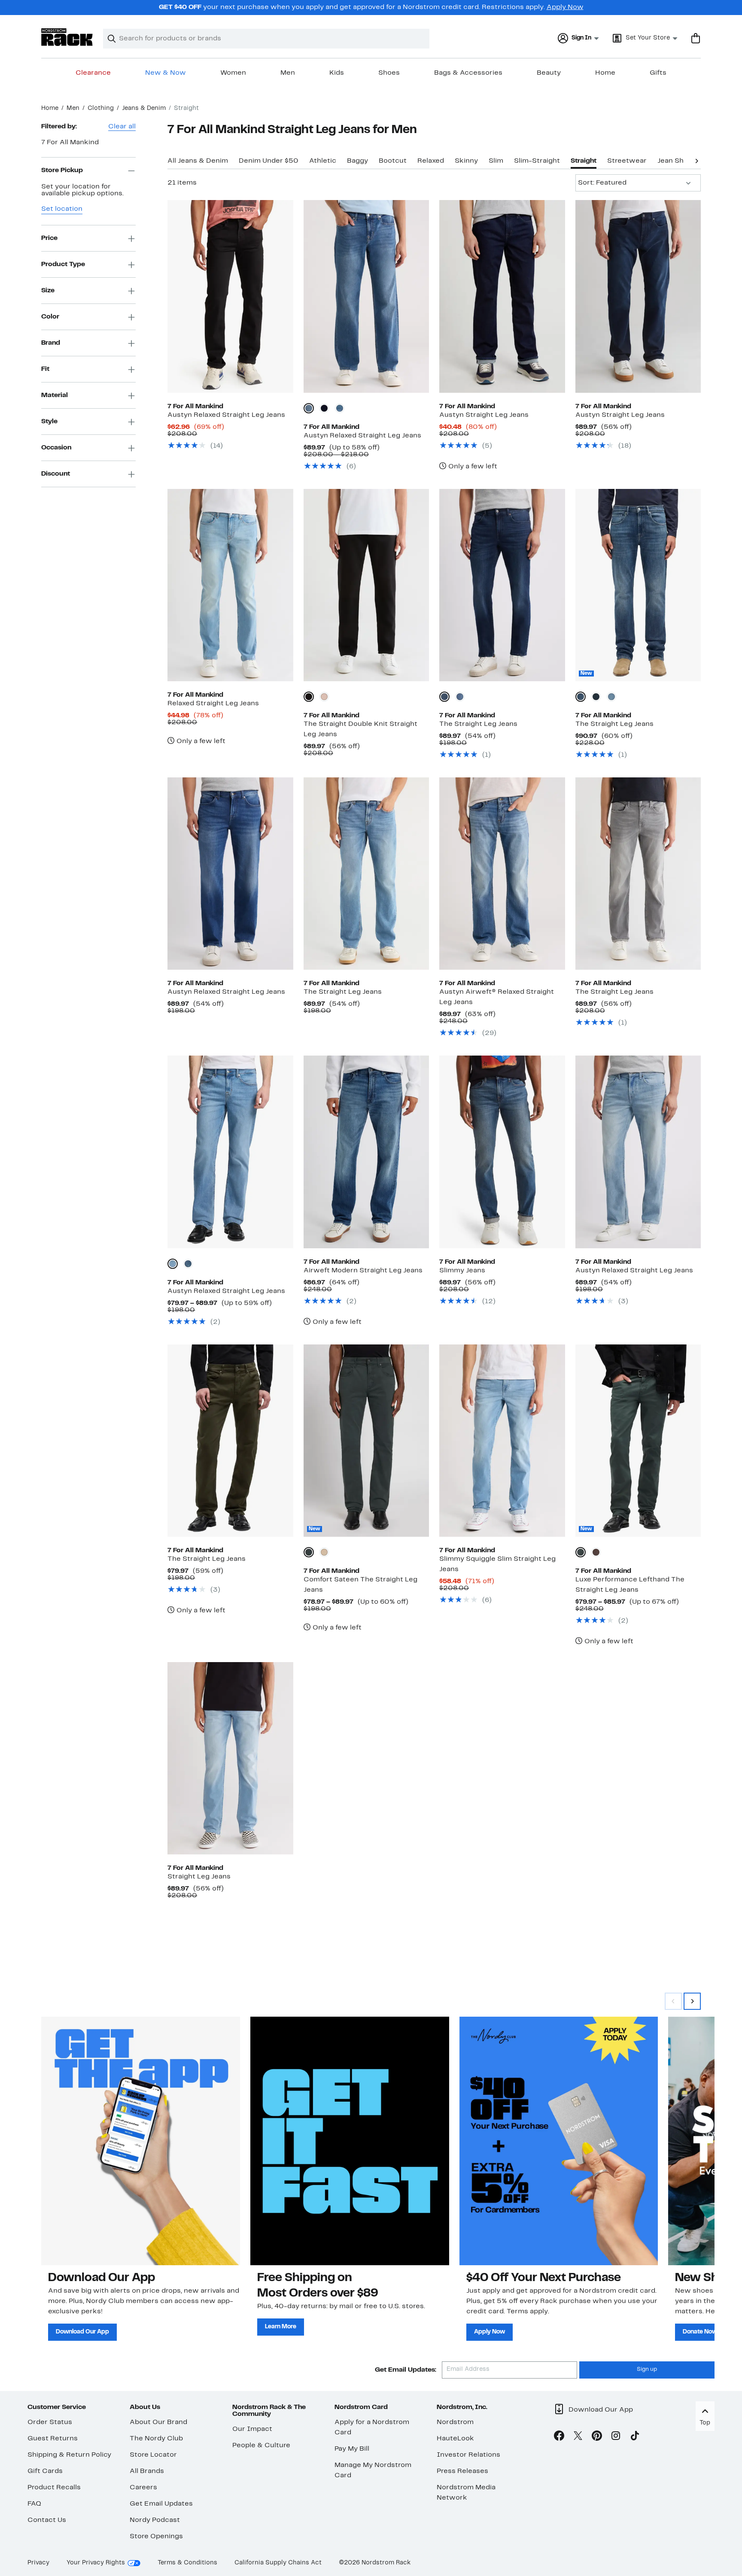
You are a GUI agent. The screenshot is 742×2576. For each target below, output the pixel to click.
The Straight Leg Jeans (478, 724)
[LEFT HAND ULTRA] (581, 1552)
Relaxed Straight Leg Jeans (213, 704)
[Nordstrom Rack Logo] (67, 37)
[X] (578, 2437)
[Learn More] (350, 2141)
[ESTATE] (581, 697)
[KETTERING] (340, 408)
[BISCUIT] (324, 1552)
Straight (584, 161)
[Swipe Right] (692, 2001)
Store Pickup (62, 170)
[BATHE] (596, 697)
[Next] (696, 160)
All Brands (147, 2471)
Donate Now (700, 2332)
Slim (496, 161)
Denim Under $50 (269, 161)
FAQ (34, 2504)
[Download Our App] (141, 2141)
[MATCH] (611, 697)
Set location (62, 209)
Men (288, 73)
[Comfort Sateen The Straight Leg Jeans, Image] (366, 1441)
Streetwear (627, 161)
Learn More (281, 2327)
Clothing (101, 108)
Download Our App (82, 2332)
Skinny (466, 161)
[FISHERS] (309, 408)
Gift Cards (45, 2471)
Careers (143, 2488)
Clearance (93, 73)
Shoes (389, 73)
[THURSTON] (460, 697)
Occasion (56, 448)
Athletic (323, 161)
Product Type (63, 264)
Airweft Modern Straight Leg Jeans (363, 1271)
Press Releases (462, 2471)
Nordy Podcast (155, 2520)
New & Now (166, 73)
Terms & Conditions (187, 2563)
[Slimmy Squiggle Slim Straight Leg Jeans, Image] (502, 1441)
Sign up (647, 2370)
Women (233, 73)
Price (49, 238)
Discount (56, 474)
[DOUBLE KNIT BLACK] (309, 697)
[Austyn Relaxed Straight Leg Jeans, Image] (230, 296)
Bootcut (393, 161)
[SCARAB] (309, 1552)
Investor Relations (468, 2455)
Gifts (658, 73)
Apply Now (565, 7)
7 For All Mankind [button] (70, 143)
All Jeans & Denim (198, 161)
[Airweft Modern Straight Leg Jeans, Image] (366, 1152)
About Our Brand (158, 2422)
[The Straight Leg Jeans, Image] (502, 585)
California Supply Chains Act (278, 2563)
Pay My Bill (352, 2449)
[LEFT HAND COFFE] (596, 1552)
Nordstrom (455, 2422)
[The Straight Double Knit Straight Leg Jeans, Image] (366, 585)
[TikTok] (635, 2437)
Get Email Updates (161, 2504)
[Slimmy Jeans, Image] (502, 1152)
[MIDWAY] (188, 1264)
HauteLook (455, 2439)
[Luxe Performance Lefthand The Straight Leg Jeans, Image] (638, 1441)
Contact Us (47, 2520)
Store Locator (153, 2455)
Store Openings (156, 2537)
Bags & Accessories (468, 73)
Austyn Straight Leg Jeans (484, 415)
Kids (337, 73)
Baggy (357, 161)
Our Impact (252, 2429)
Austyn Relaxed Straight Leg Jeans (226, 415)
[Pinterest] (597, 2437)
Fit (45, 369)
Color (50, 317)
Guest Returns (53, 2439)
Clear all (122, 127)
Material (55, 395)
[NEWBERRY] (173, 1264)
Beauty (549, 73)
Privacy (38, 2563)
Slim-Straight (537, 161)
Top (705, 2423)
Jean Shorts (678, 161)
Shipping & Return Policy (69, 2455)
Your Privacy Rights (96, 2563)
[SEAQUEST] (444, 697)
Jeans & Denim (144, 108)
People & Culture (261, 2446)
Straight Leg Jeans (199, 1877)
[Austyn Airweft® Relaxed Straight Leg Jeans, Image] (502, 874)
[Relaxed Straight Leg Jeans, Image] (230, 585)
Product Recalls (54, 2488)
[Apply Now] (559, 2141)
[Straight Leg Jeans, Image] (230, 1758)
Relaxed (431, 161)
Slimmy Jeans (462, 1271)
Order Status (50, 2422)
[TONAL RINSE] (324, 408)
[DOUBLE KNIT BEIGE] (324, 697)
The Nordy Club (156, 2439)
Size (48, 291)
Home (605, 73)
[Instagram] (616, 2437)
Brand (51, 343)
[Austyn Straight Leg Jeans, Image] (502, 296)
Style (49, 422)
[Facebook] (559, 2437)
